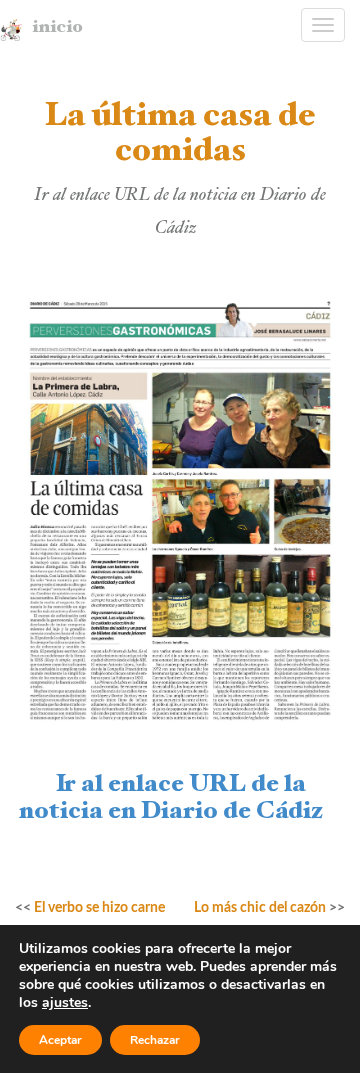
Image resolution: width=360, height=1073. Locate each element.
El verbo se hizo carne (99, 908)
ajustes (65, 1003)
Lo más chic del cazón (260, 908)
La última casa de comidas (180, 136)
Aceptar (60, 1040)
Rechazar (155, 1040)
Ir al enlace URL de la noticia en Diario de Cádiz (180, 799)
